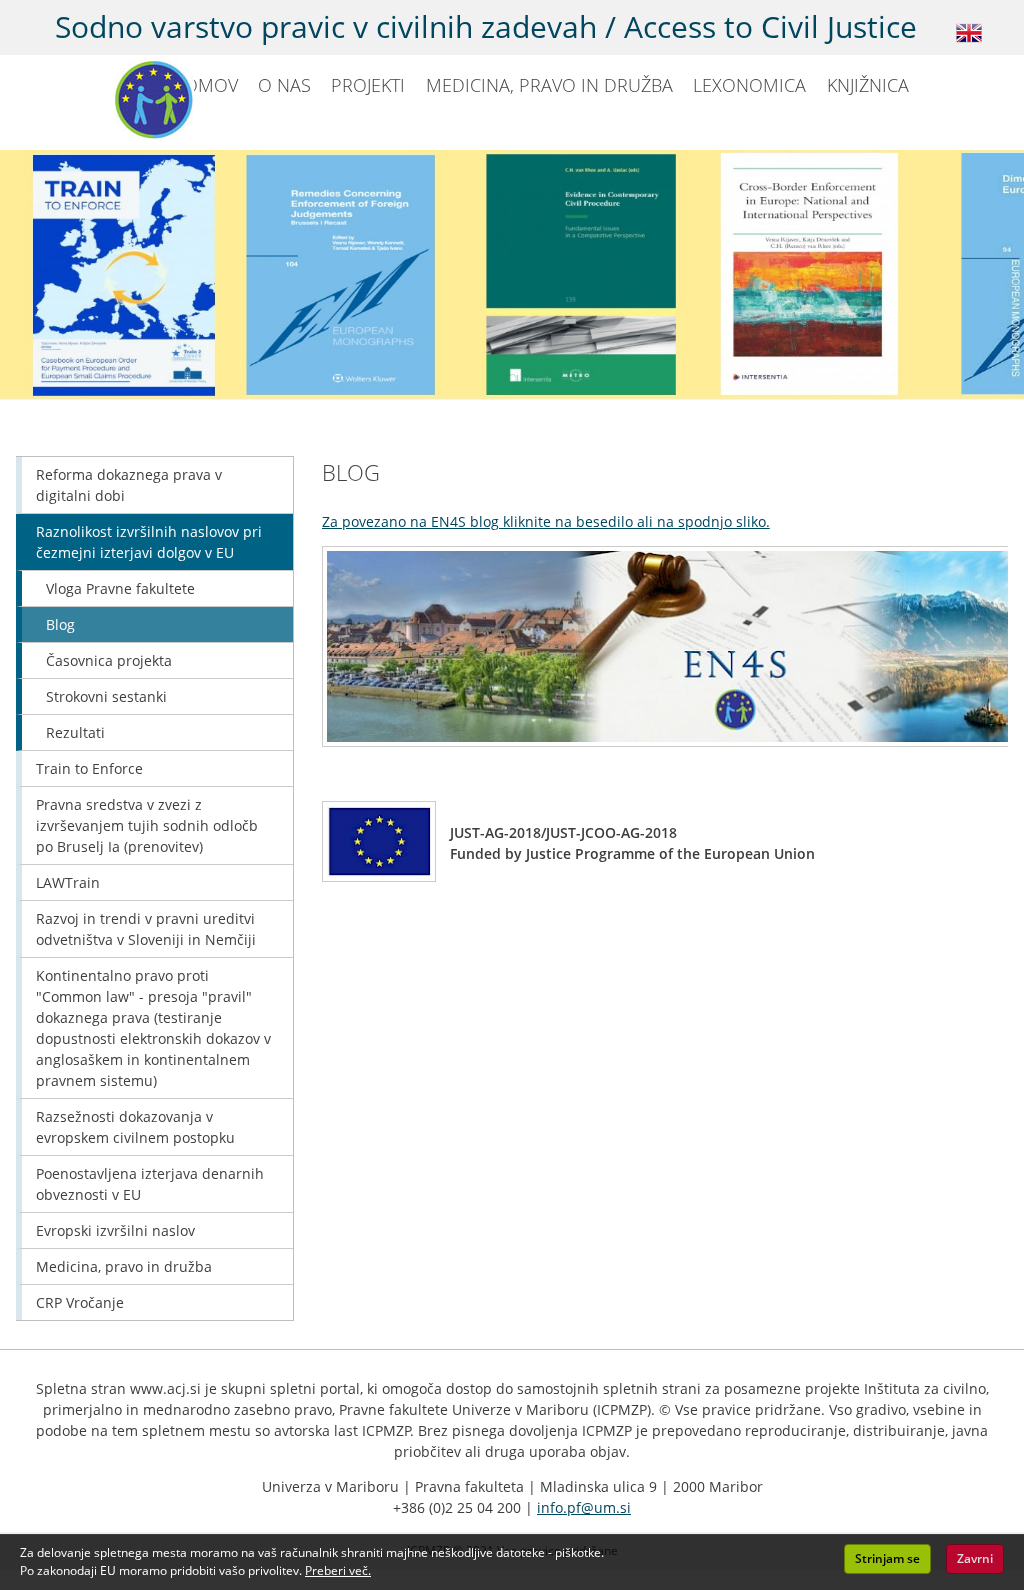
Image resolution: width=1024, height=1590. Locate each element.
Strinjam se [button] (887, 1558)
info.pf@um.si (584, 1507)
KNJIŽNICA (868, 85)
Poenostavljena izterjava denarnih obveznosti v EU (150, 1184)
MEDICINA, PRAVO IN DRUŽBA (549, 85)
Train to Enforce (89, 768)
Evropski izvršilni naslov (115, 1230)
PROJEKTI (368, 85)
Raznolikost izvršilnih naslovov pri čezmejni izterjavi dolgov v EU (149, 542)
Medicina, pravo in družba (124, 1266)
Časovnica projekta (109, 660)
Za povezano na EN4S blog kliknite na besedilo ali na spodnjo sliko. (546, 521)
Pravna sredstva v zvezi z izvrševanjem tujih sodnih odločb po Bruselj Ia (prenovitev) (147, 825)
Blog (60, 624)
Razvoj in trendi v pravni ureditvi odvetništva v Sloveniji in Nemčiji (146, 929)
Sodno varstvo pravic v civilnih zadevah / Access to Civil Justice (486, 26)
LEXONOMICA (749, 85)
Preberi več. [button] (338, 1570)
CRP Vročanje (80, 1302)
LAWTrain (68, 882)
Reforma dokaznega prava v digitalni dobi (129, 485)
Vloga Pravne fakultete (120, 588)
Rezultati (75, 732)
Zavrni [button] (975, 1558)
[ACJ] (104, 94)
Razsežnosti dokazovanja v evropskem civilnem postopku (135, 1127)
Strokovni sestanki (106, 696)
